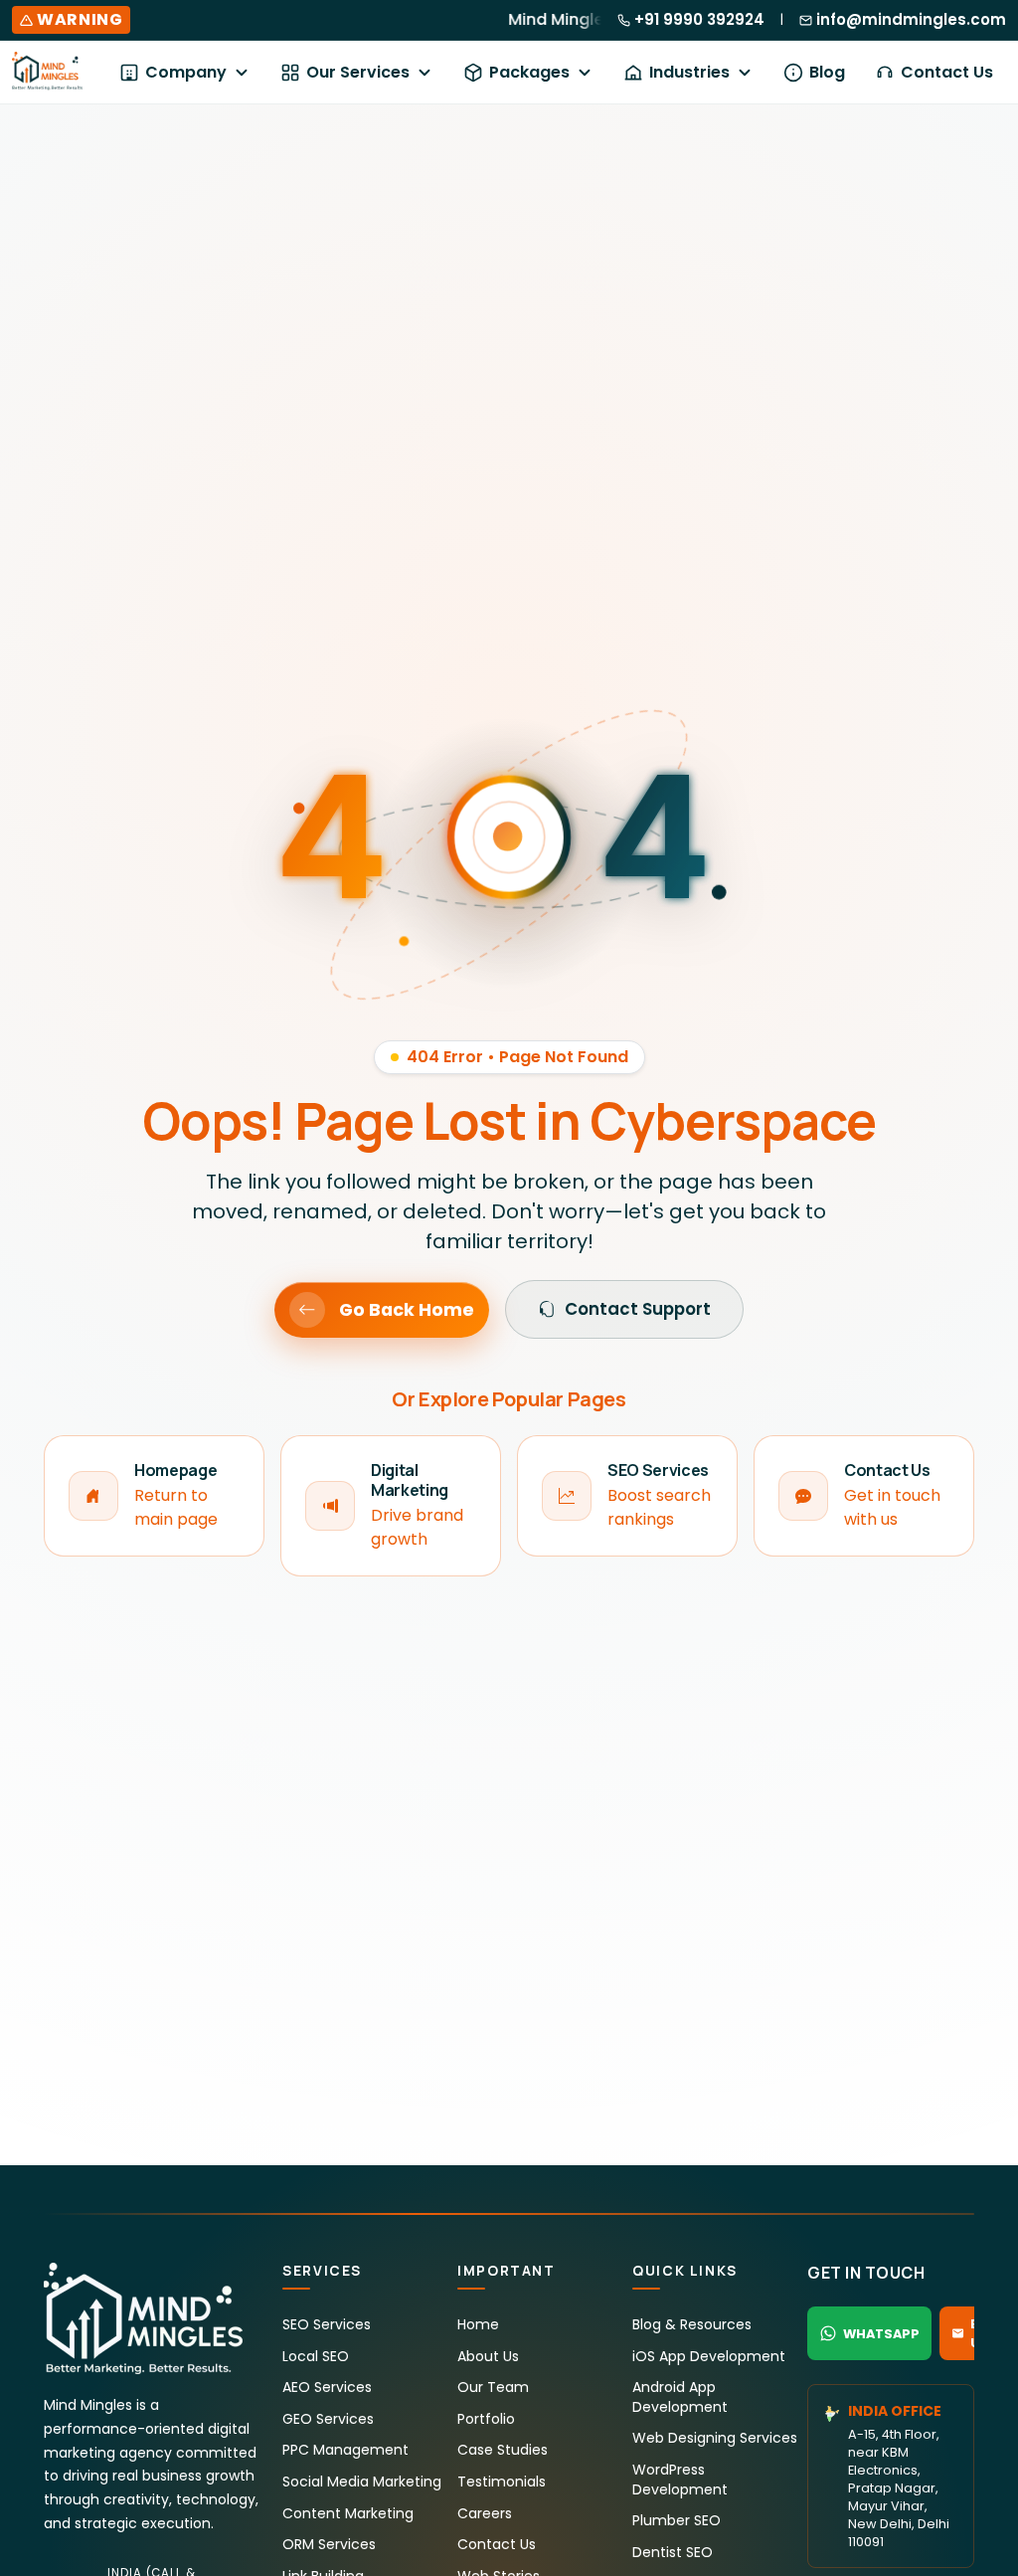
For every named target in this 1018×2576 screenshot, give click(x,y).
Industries (689, 72)
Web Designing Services (715, 2438)
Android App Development (680, 2397)
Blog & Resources (692, 2324)
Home (478, 2324)
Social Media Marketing (362, 2482)
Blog (827, 72)
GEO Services (328, 2419)
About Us (488, 2356)
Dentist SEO (673, 2552)
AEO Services (327, 2387)
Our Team (493, 2387)
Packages (529, 72)
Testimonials (502, 2482)
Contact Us (947, 72)
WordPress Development (680, 2480)
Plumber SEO (677, 2520)
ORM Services (329, 2544)
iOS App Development (709, 2356)
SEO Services (327, 2324)
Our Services (358, 72)
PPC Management (345, 2450)
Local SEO (316, 2356)
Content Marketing (348, 2513)
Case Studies (503, 2450)
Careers (485, 2513)
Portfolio (486, 2419)
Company (186, 72)
